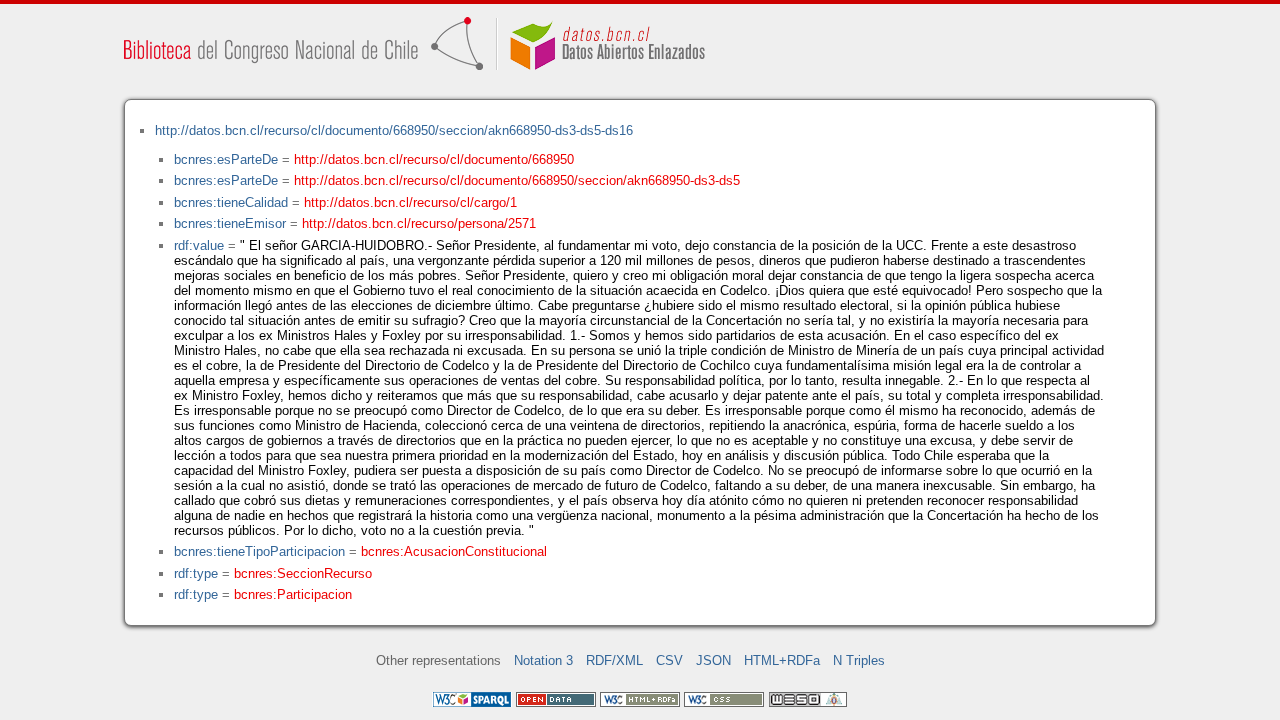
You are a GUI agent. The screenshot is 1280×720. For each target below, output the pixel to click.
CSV (669, 660)
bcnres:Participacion (293, 594)
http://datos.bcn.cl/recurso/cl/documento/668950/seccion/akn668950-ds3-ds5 (517, 180)
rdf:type (196, 573)
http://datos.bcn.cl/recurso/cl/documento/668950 (434, 159)
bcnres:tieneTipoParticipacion (259, 551)
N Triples (859, 660)
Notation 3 (543, 660)
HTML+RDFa (782, 660)
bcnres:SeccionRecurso (303, 573)
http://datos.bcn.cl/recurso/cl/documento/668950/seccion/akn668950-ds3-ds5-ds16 (394, 130)
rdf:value (199, 245)
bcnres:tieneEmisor (230, 223)
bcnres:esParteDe (226, 159)
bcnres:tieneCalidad (231, 202)
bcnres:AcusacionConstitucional (454, 551)
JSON (713, 660)
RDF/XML (614, 660)
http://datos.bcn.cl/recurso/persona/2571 (419, 223)
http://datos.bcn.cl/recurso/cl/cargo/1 (410, 202)
